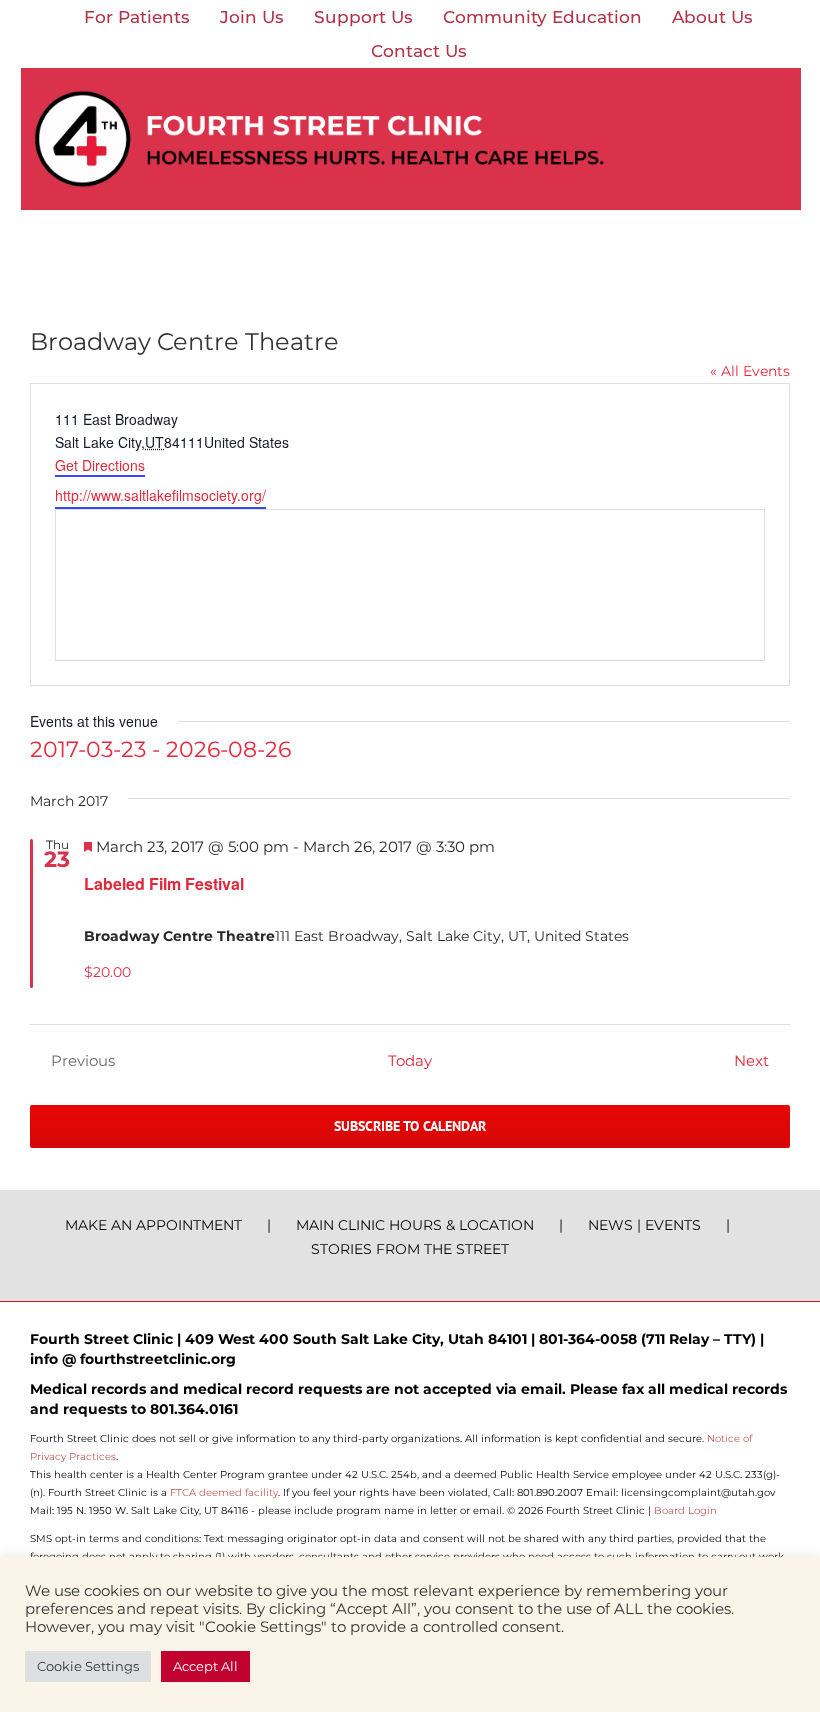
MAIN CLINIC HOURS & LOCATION (415, 1225)
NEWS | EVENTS (644, 1225)
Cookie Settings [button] (88, 1666)
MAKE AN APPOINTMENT (153, 1225)
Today (410, 1060)
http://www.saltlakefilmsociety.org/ (160, 495)
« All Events (750, 371)
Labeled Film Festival (164, 883)
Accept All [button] (205, 1666)
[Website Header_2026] (411, 75)
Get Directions (100, 465)
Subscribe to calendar (410, 1126)
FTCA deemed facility (224, 1492)
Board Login (685, 1510)
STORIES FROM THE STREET (410, 1249)
